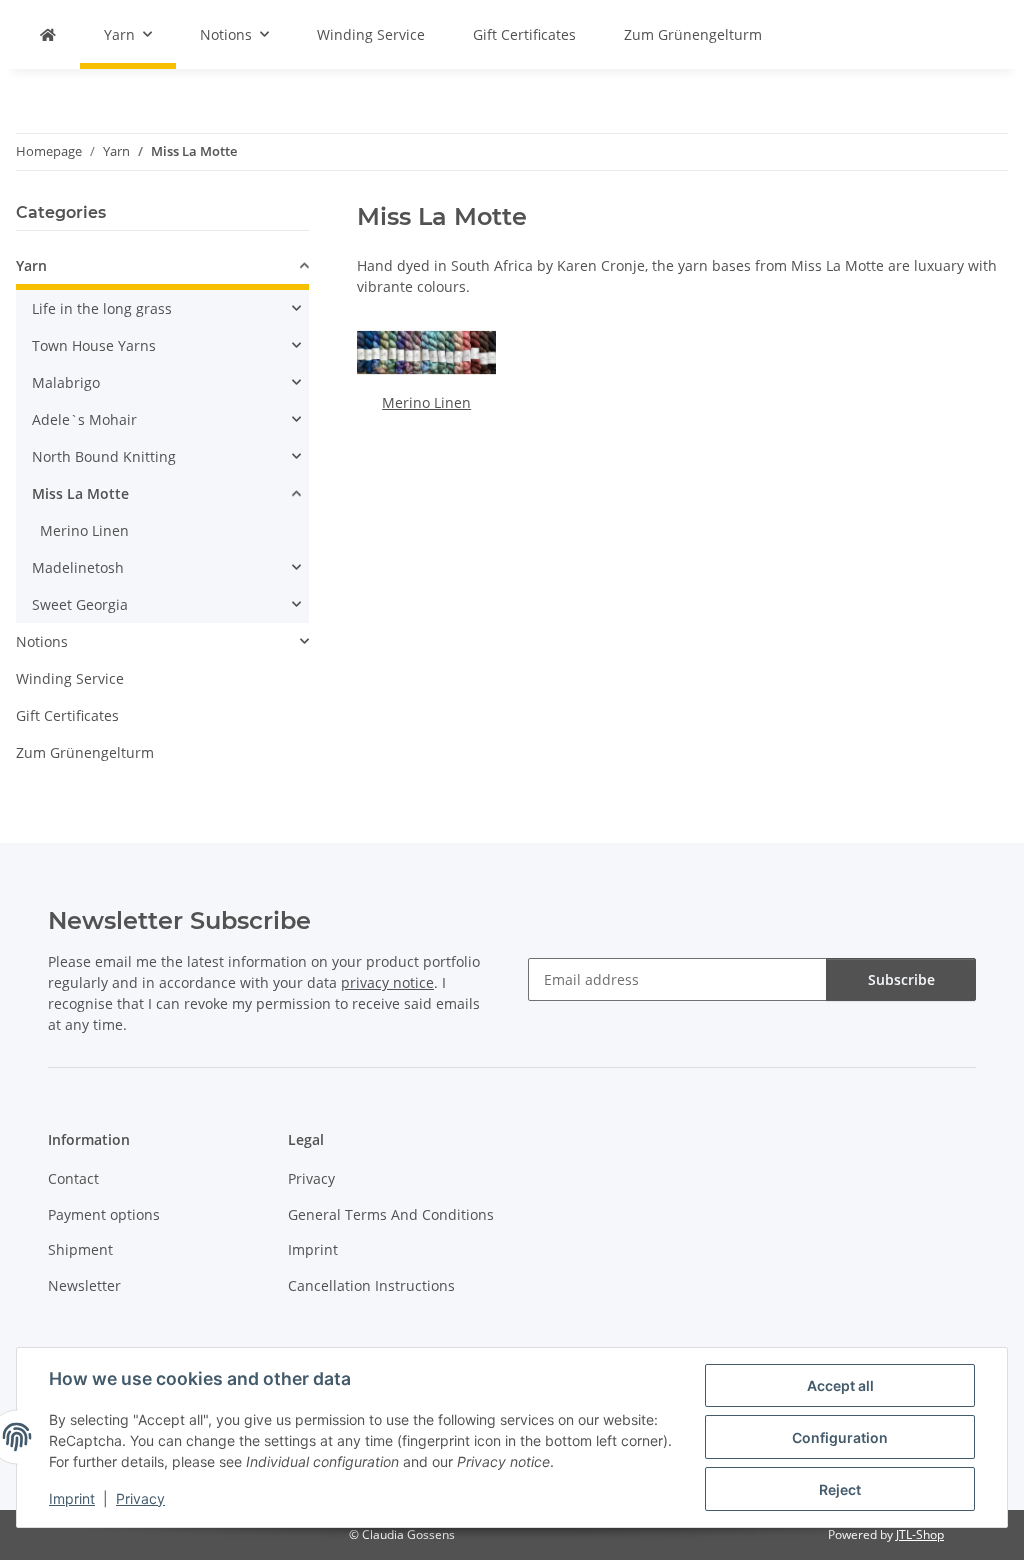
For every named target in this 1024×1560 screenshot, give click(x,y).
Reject (840, 1489)
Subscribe (901, 979)
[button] (162, 268)
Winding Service (70, 678)
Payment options (104, 1214)
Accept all (840, 1385)
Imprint (72, 1498)
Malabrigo (66, 382)
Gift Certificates (67, 715)
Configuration (840, 1437)
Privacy (140, 1498)
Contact (73, 1178)
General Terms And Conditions (391, 1214)
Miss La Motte (80, 493)
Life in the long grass (102, 308)
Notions (42, 641)
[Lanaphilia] (48, 34)
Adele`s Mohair (84, 419)
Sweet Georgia (80, 604)
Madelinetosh (78, 567)
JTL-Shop (920, 1534)
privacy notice (387, 982)
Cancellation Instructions (371, 1285)
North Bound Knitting (104, 456)
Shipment (80, 1249)
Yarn (31, 265)
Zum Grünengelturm (85, 752)
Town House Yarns (94, 345)
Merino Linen (426, 402)
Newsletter (84, 1285)
